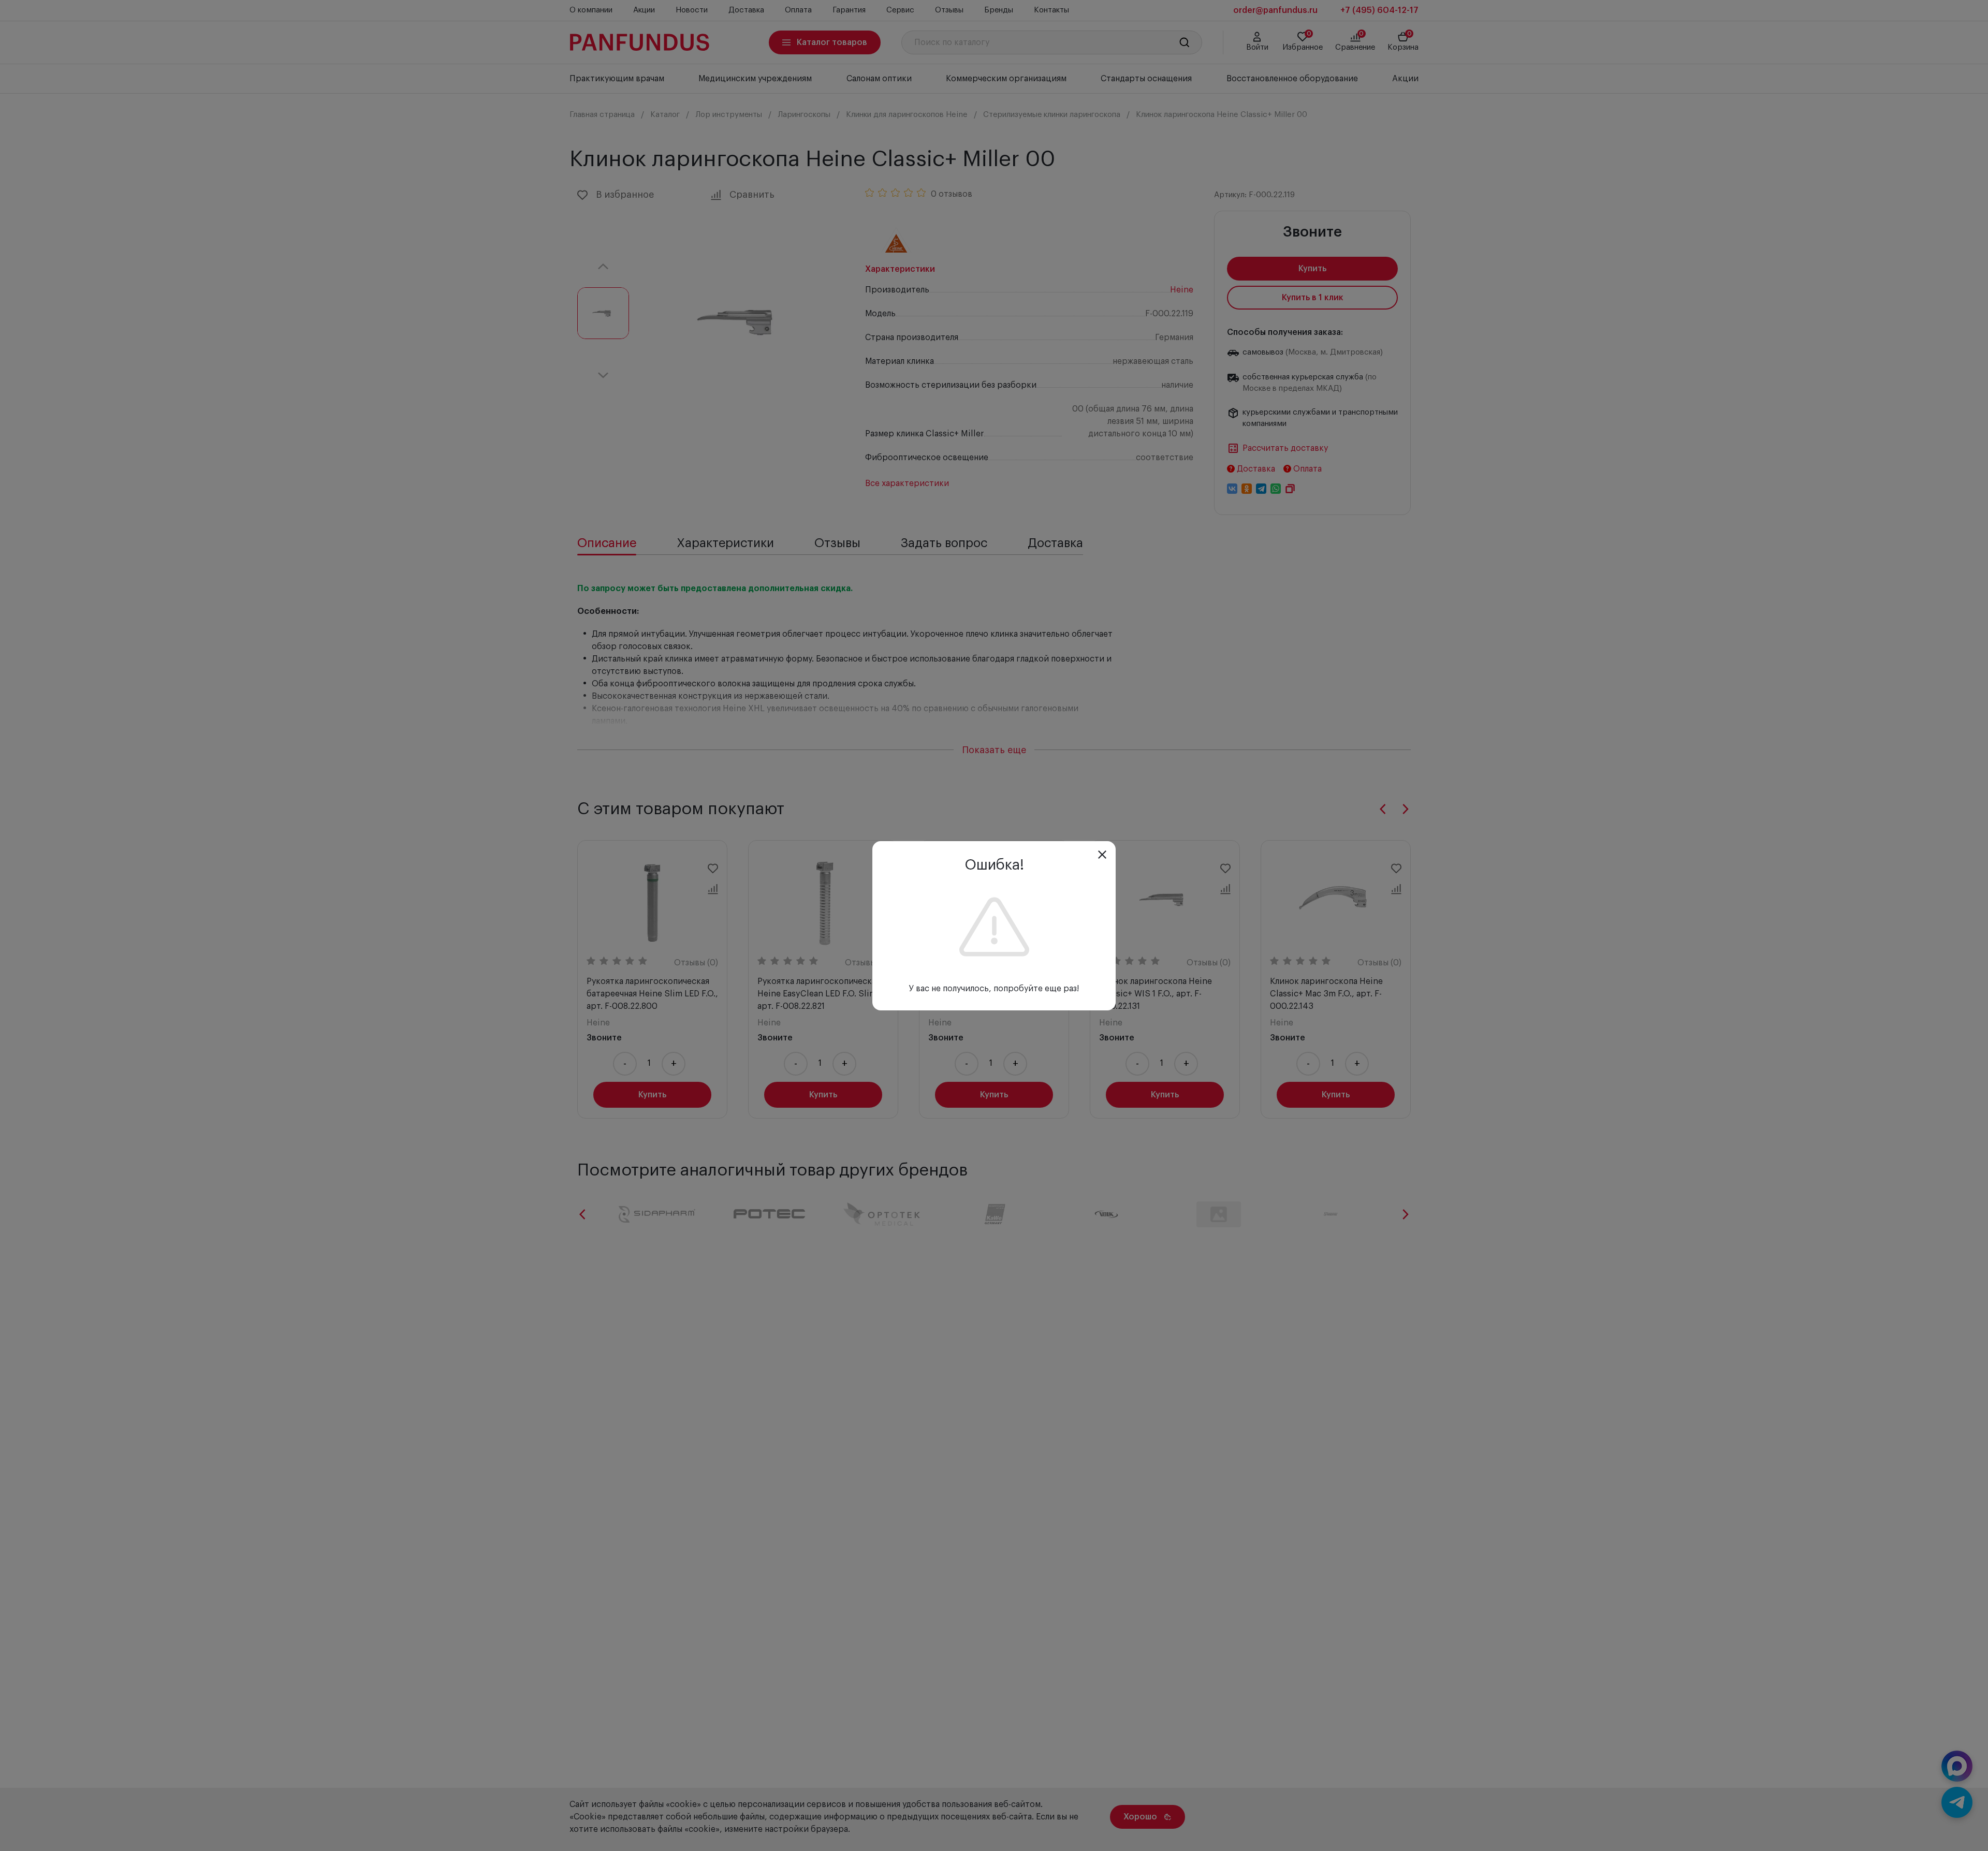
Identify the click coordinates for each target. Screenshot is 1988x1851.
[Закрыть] (1102, 855)
